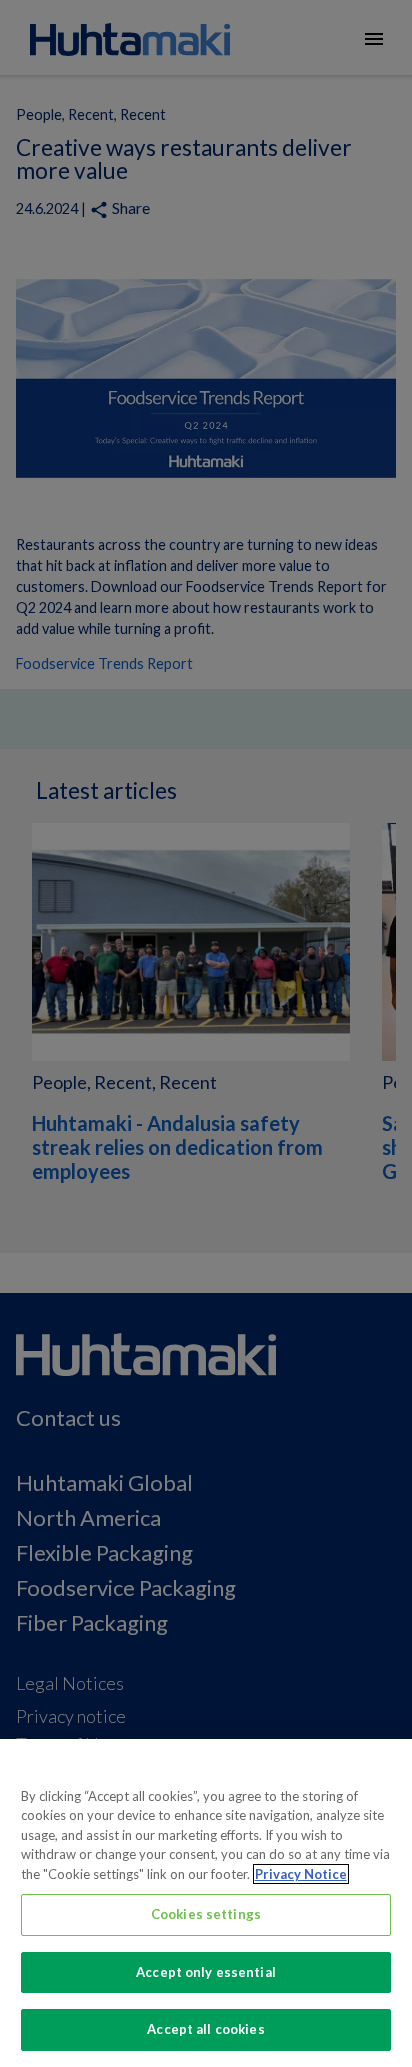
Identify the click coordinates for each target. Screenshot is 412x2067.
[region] (206, 1903)
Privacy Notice (301, 1874)
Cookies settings (206, 1914)
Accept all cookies (205, 2029)
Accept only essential (206, 1972)
